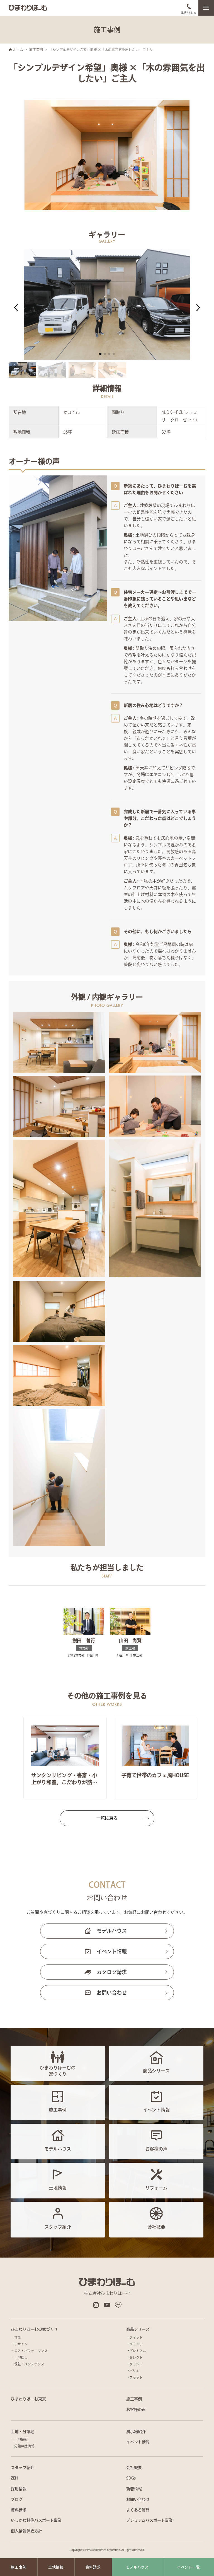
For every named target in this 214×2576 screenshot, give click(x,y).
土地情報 (21, 2439)
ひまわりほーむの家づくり (34, 2329)
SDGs (131, 2478)
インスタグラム (96, 2305)
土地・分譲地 (23, 2432)
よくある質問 (138, 2510)
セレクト (136, 2357)
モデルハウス (112, 1931)
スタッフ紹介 (23, 2468)
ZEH (14, 2478)
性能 (18, 2337)
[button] (16, 308)
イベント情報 (112, 1951)
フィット (136, 2337)
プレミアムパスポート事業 (149, 2520)
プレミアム (138, 2351)
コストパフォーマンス (31, 2351)
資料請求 (19, 2510)
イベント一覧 (189, 2567)
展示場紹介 (136, 2432)
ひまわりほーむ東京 (28, 2399)
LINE (118, 2305)
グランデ (136, 2344)
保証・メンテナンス (29, 2364)
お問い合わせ (112, 1993)
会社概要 (134, 2468)
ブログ (17, 2499)
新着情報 (134, 2489)
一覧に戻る (107, 1818)
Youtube (107, 2305)
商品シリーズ (138, 2329)
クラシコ (136, 2364)
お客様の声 (136, 2410)
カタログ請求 (112, 1972)
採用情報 (19, 2489)
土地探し (21, 2357)
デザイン (21, 2344)
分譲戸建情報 (24, 2446)
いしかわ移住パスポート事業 (36, 2520)
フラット (136, 2377)
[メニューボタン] (206, 8)
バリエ (134, 2371)
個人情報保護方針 (26, 2531)
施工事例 (134, 2399)
